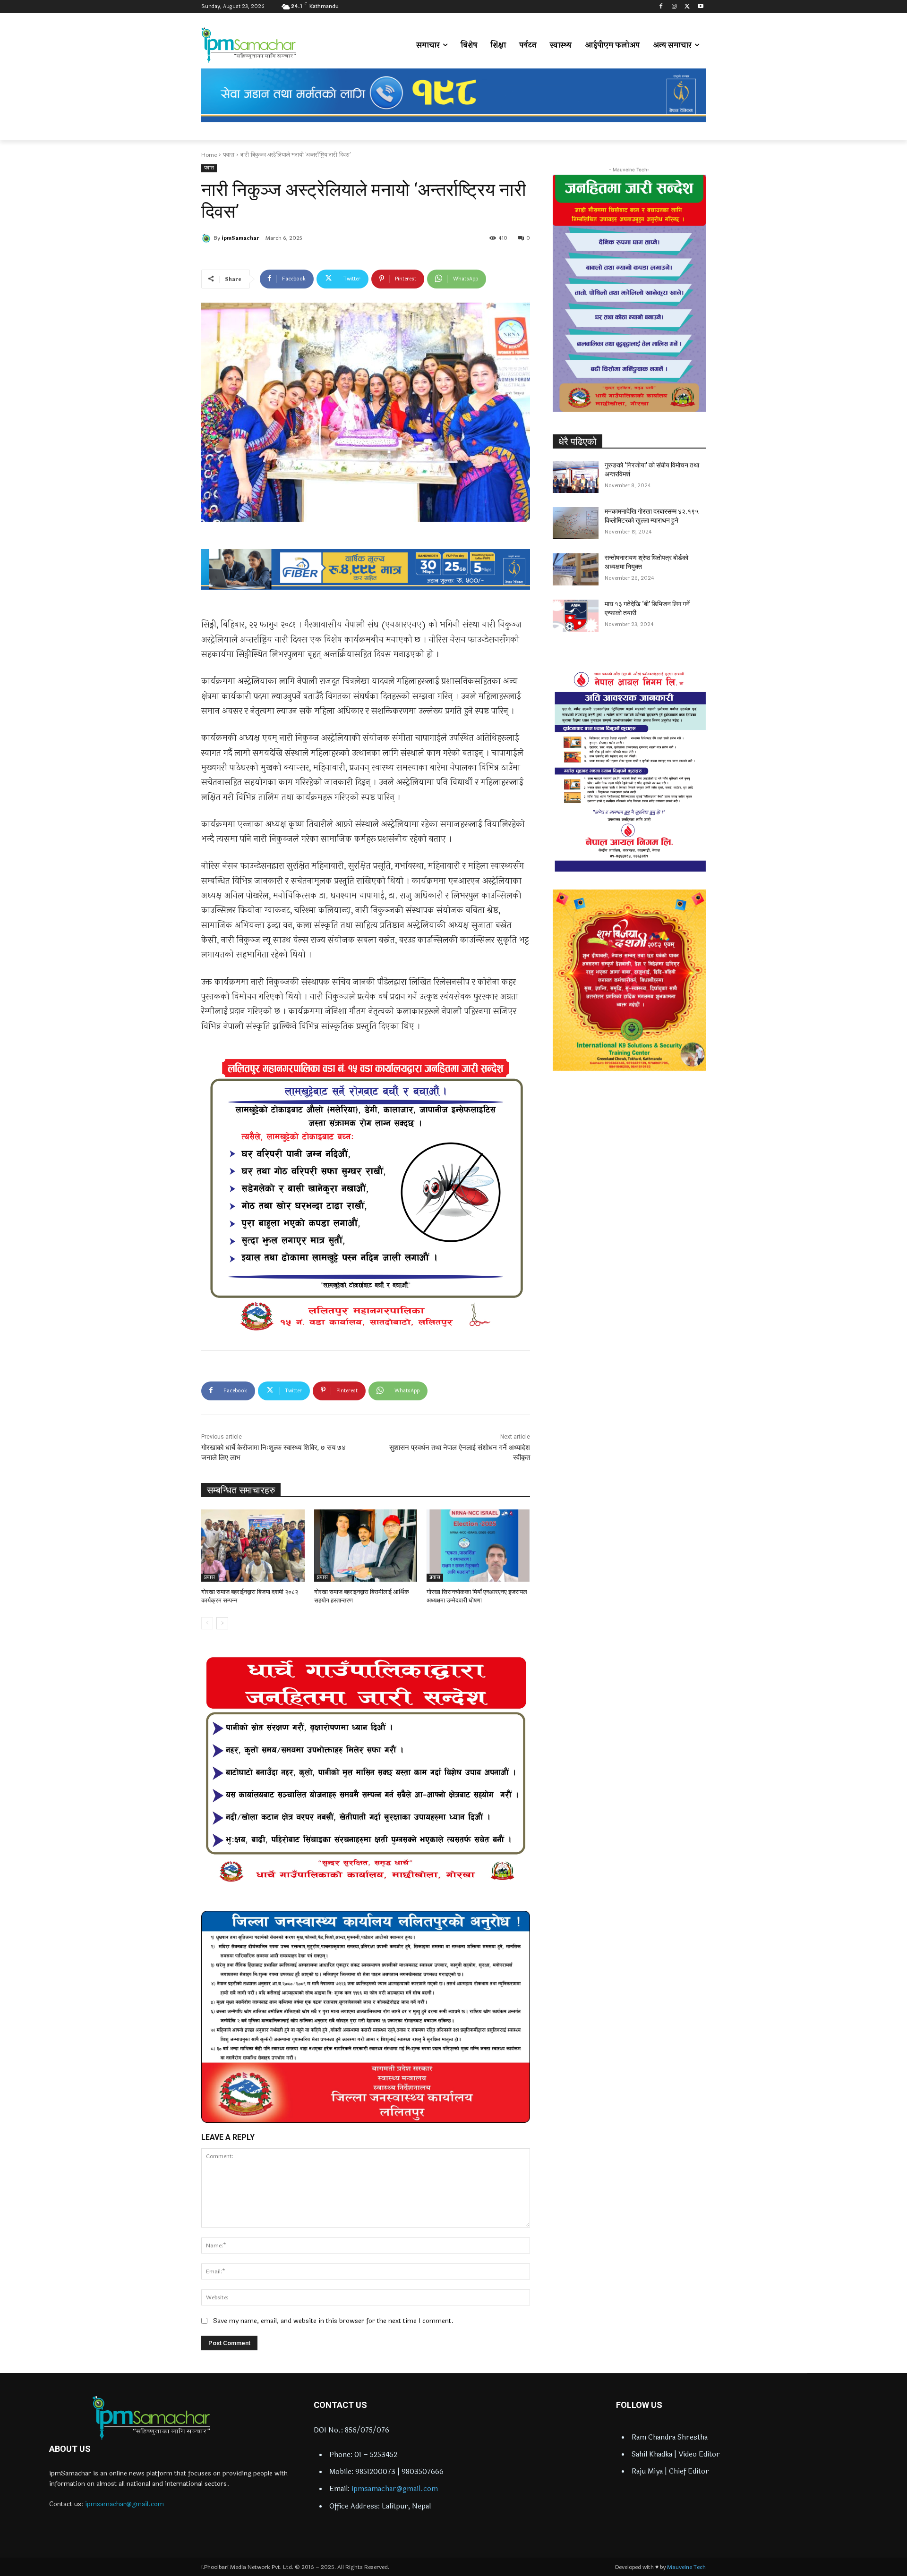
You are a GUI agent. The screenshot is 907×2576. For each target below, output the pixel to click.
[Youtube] (700, 7)
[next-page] (222, 1623)
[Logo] (151, 2418)
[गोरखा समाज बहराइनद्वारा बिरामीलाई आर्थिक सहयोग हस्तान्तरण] (366, 1546)
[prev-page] (207, 1623)
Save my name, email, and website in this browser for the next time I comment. (333, 2321)
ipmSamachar (240, 238)
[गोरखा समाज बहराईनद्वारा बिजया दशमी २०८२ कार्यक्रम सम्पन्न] (253, 1546)
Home (209, 155)
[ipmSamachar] (207, 238)
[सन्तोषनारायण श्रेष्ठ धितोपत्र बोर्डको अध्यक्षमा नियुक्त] (576, 569)
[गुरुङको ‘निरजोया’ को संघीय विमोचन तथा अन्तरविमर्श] (576, 477)
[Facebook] (661, 7)
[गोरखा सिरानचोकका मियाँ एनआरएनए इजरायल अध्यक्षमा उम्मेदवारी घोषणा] (478, 1546)
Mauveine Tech (686, 2567)
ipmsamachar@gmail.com (124, 2504)
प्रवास (229, 155)
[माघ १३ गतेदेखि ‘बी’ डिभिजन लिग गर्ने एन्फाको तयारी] (576, 616)
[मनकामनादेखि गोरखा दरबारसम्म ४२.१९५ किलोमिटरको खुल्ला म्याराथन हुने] (576, 523)
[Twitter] (687, 7)
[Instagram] (674, 7)
